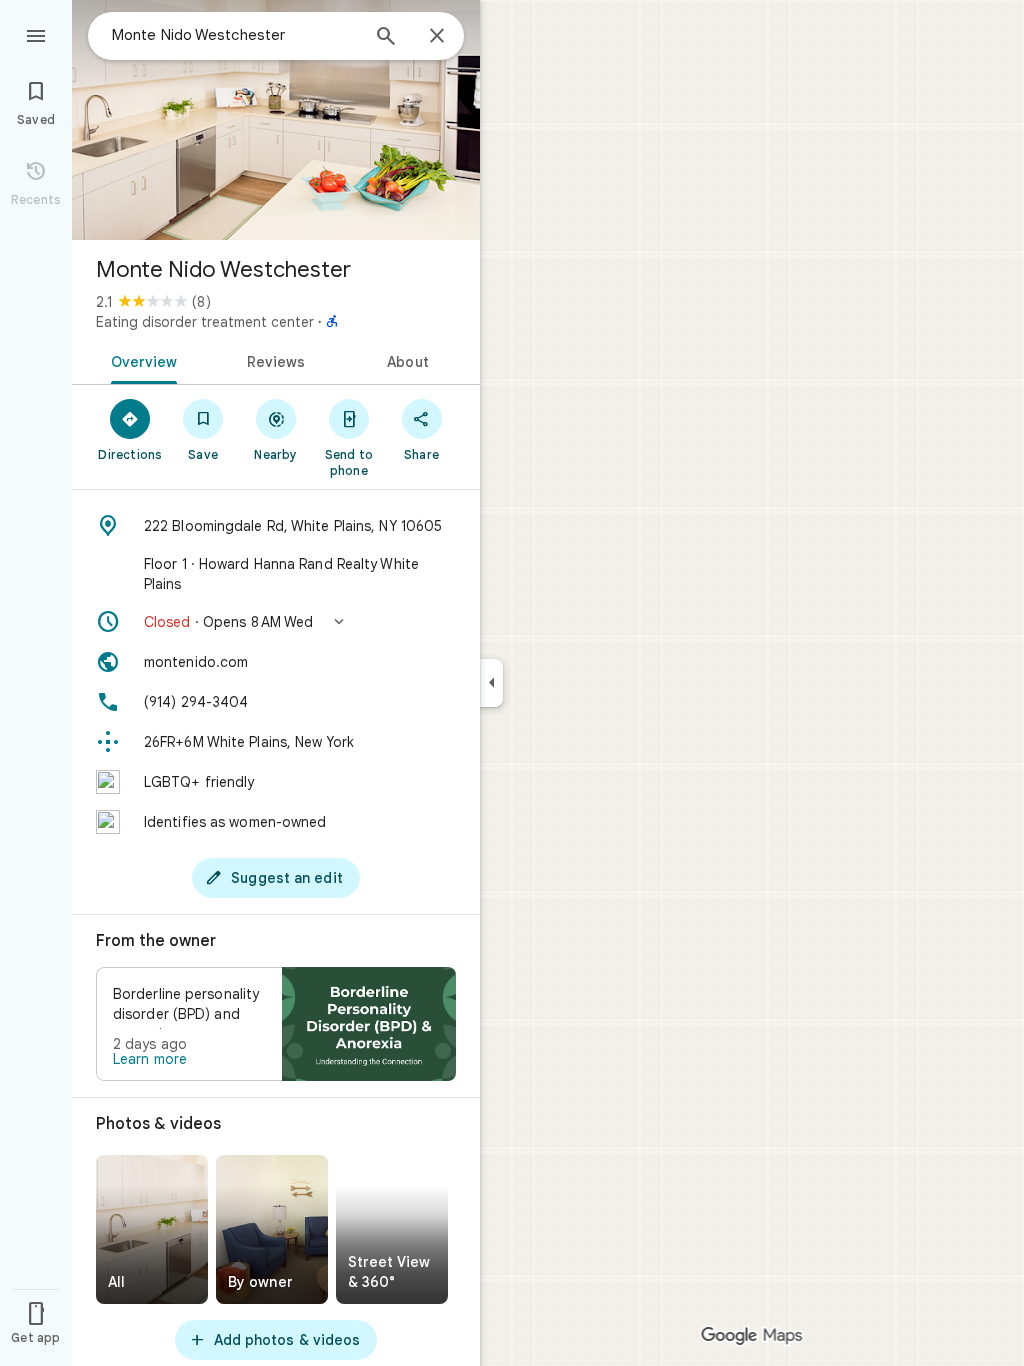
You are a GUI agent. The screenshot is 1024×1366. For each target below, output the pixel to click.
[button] (276, 622)
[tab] (140, 360)
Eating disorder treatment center (205, 322)
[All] (152, 1229)
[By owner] (272, 1229)
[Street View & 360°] (392, 1229)
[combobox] (235, 35)
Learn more (150, 1059)
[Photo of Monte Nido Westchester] (276, 120)
